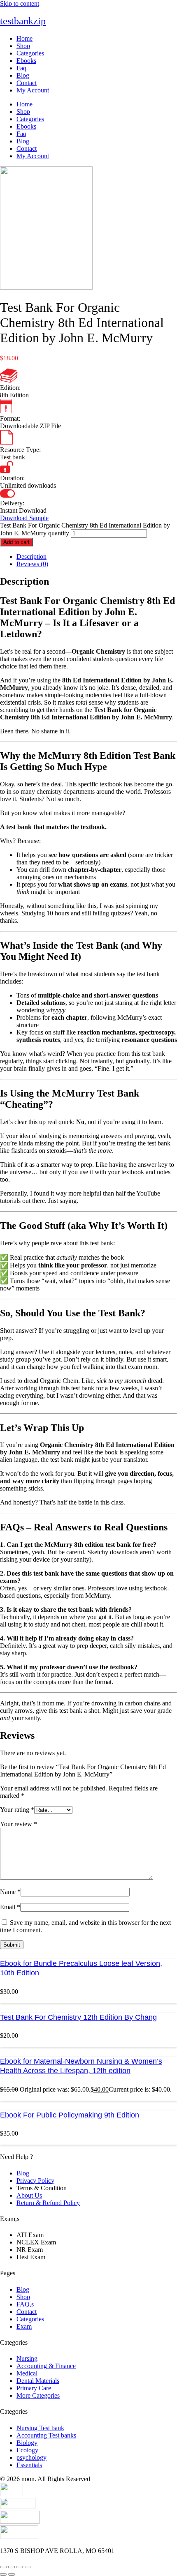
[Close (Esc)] (28, 2567)
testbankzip (23, 21)
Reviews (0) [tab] (32, 564)
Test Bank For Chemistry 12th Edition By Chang (78, 2017)
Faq (21, 68)
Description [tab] (31, 556)
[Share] (20, 2567)
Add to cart (16, 542)
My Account (33, 90)
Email (10, 1907)
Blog (23, 75)
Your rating (17, 1810)
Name (10, 1892)
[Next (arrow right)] (12, 2574)
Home (24, 38)
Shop (23, 46)
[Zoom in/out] (3, 2567)
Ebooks (26, 61)
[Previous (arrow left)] (3, 2574)
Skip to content (20, 3)
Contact (27, 83)
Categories (30, 53)
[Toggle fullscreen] (12, 2567)
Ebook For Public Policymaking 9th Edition (70, 2115)
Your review (19, 1824)
